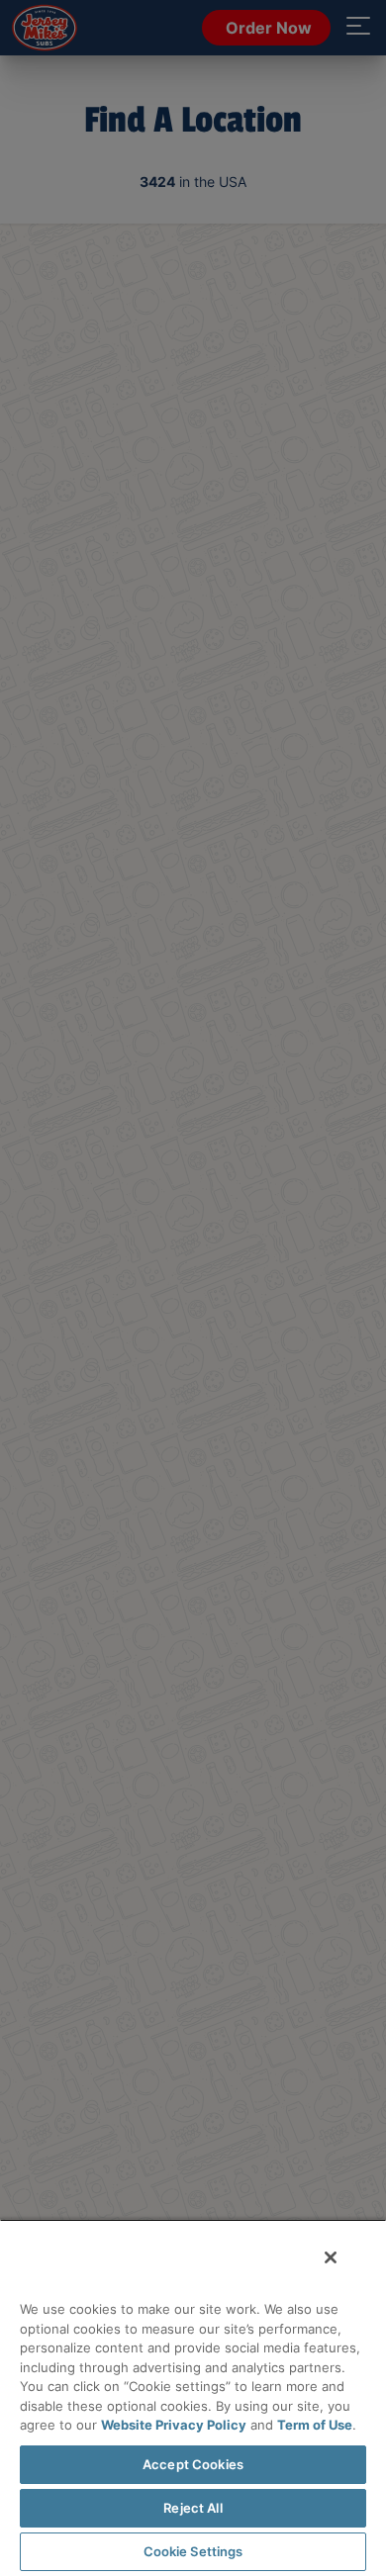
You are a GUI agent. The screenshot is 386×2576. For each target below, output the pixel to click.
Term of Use (315, 2425)
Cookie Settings (193, 2551)
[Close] (331, 2257)
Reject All (193, 2508)
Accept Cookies (193, 2464)
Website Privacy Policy (174, 2425)
